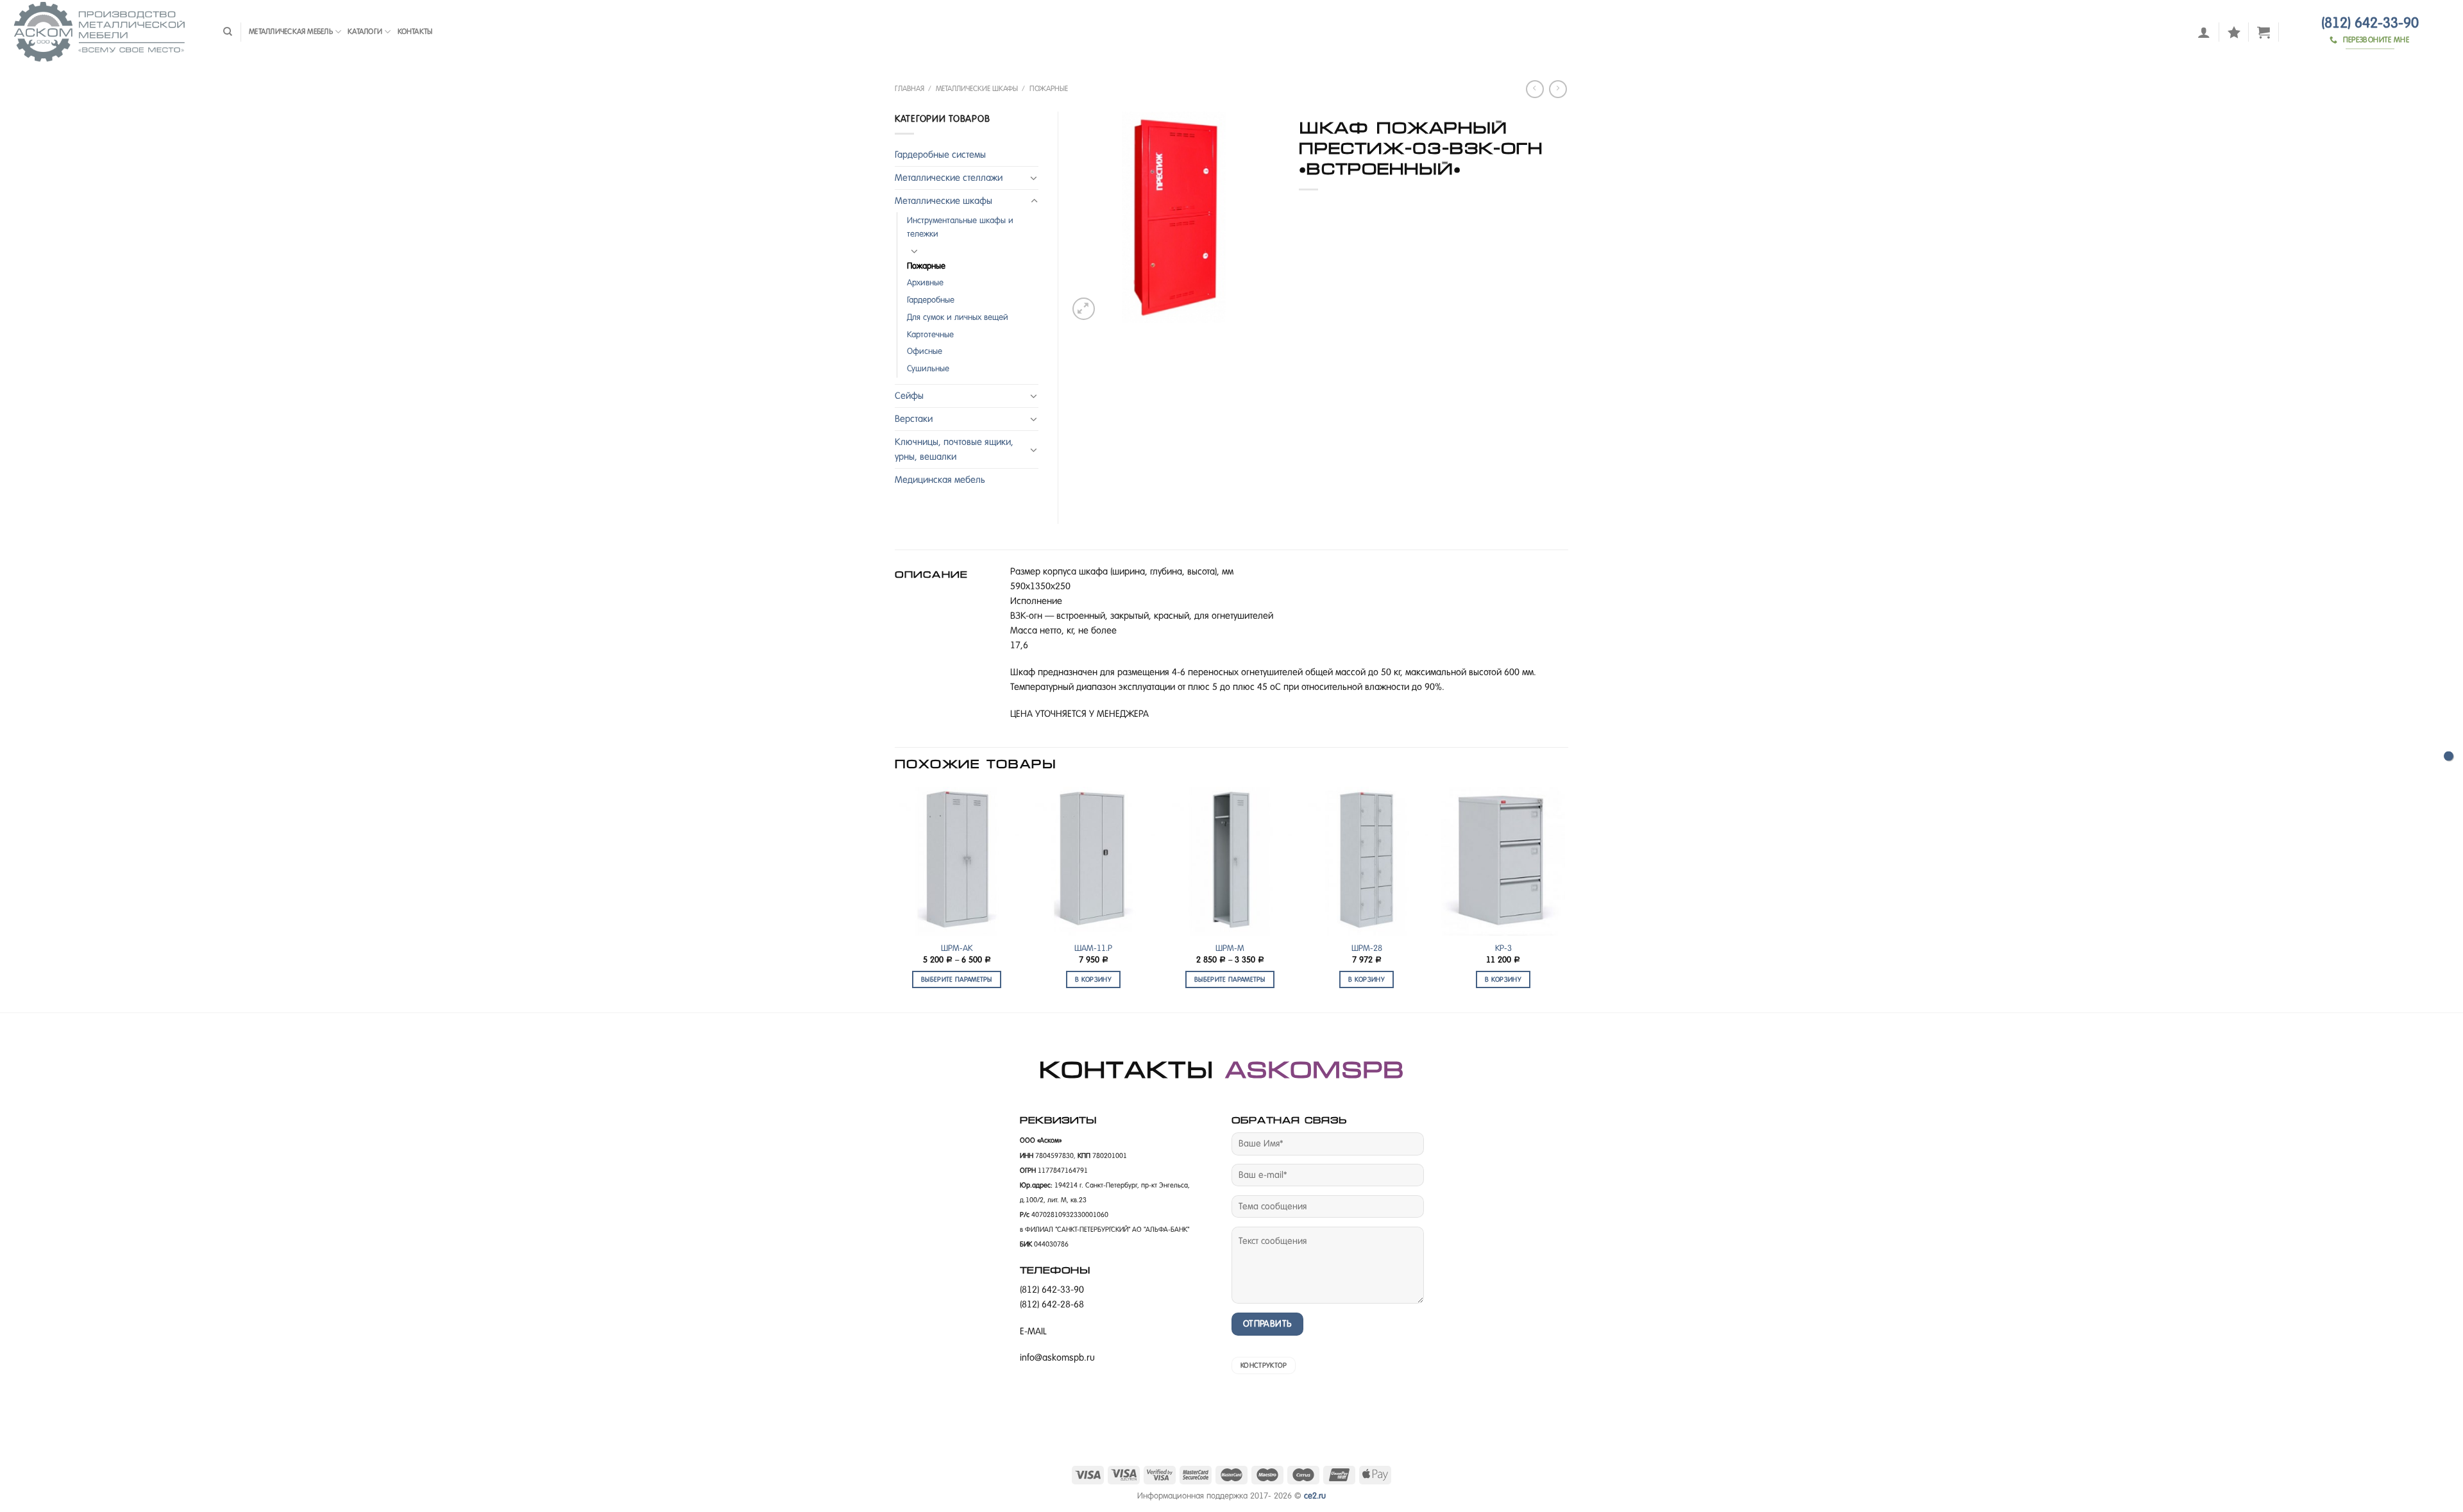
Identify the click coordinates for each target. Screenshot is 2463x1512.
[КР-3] (1503, 861)
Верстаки (914, 419)
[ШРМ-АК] (957, 861)
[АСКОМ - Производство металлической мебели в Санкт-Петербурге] (107, 32)
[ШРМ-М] (1230, 861)
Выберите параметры (957, 979)
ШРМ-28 (1367, 948)
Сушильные (928, 368)
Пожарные (1049, 88)
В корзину (1093, 979)
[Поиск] (228, 32)
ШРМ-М (1230, 948)
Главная (910, 88)
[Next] (1564, 898)
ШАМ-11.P (1093, 948)
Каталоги (365, 31)
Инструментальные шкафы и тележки (960, 227)
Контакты (415, 31)
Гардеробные (931, 300)
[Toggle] (1034, 178)
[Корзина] (2264, 32)
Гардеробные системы (940, 155)
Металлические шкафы (977, 88)
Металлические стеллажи (949, 178)
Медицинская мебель (940, 480)
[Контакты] (2449, 756)
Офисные (925, 351)
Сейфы (909, 396)
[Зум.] (1084, 309)
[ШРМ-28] (1367, 861)
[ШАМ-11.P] (1093, 861)
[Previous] (895, 898)
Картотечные (930, 334)
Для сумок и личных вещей (958, 317)
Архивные (925, 282)
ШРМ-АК (957, 948)
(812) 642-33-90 (2370, 23)
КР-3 (1503, 948)
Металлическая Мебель (291, 31)
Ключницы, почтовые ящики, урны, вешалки (954, 449)
